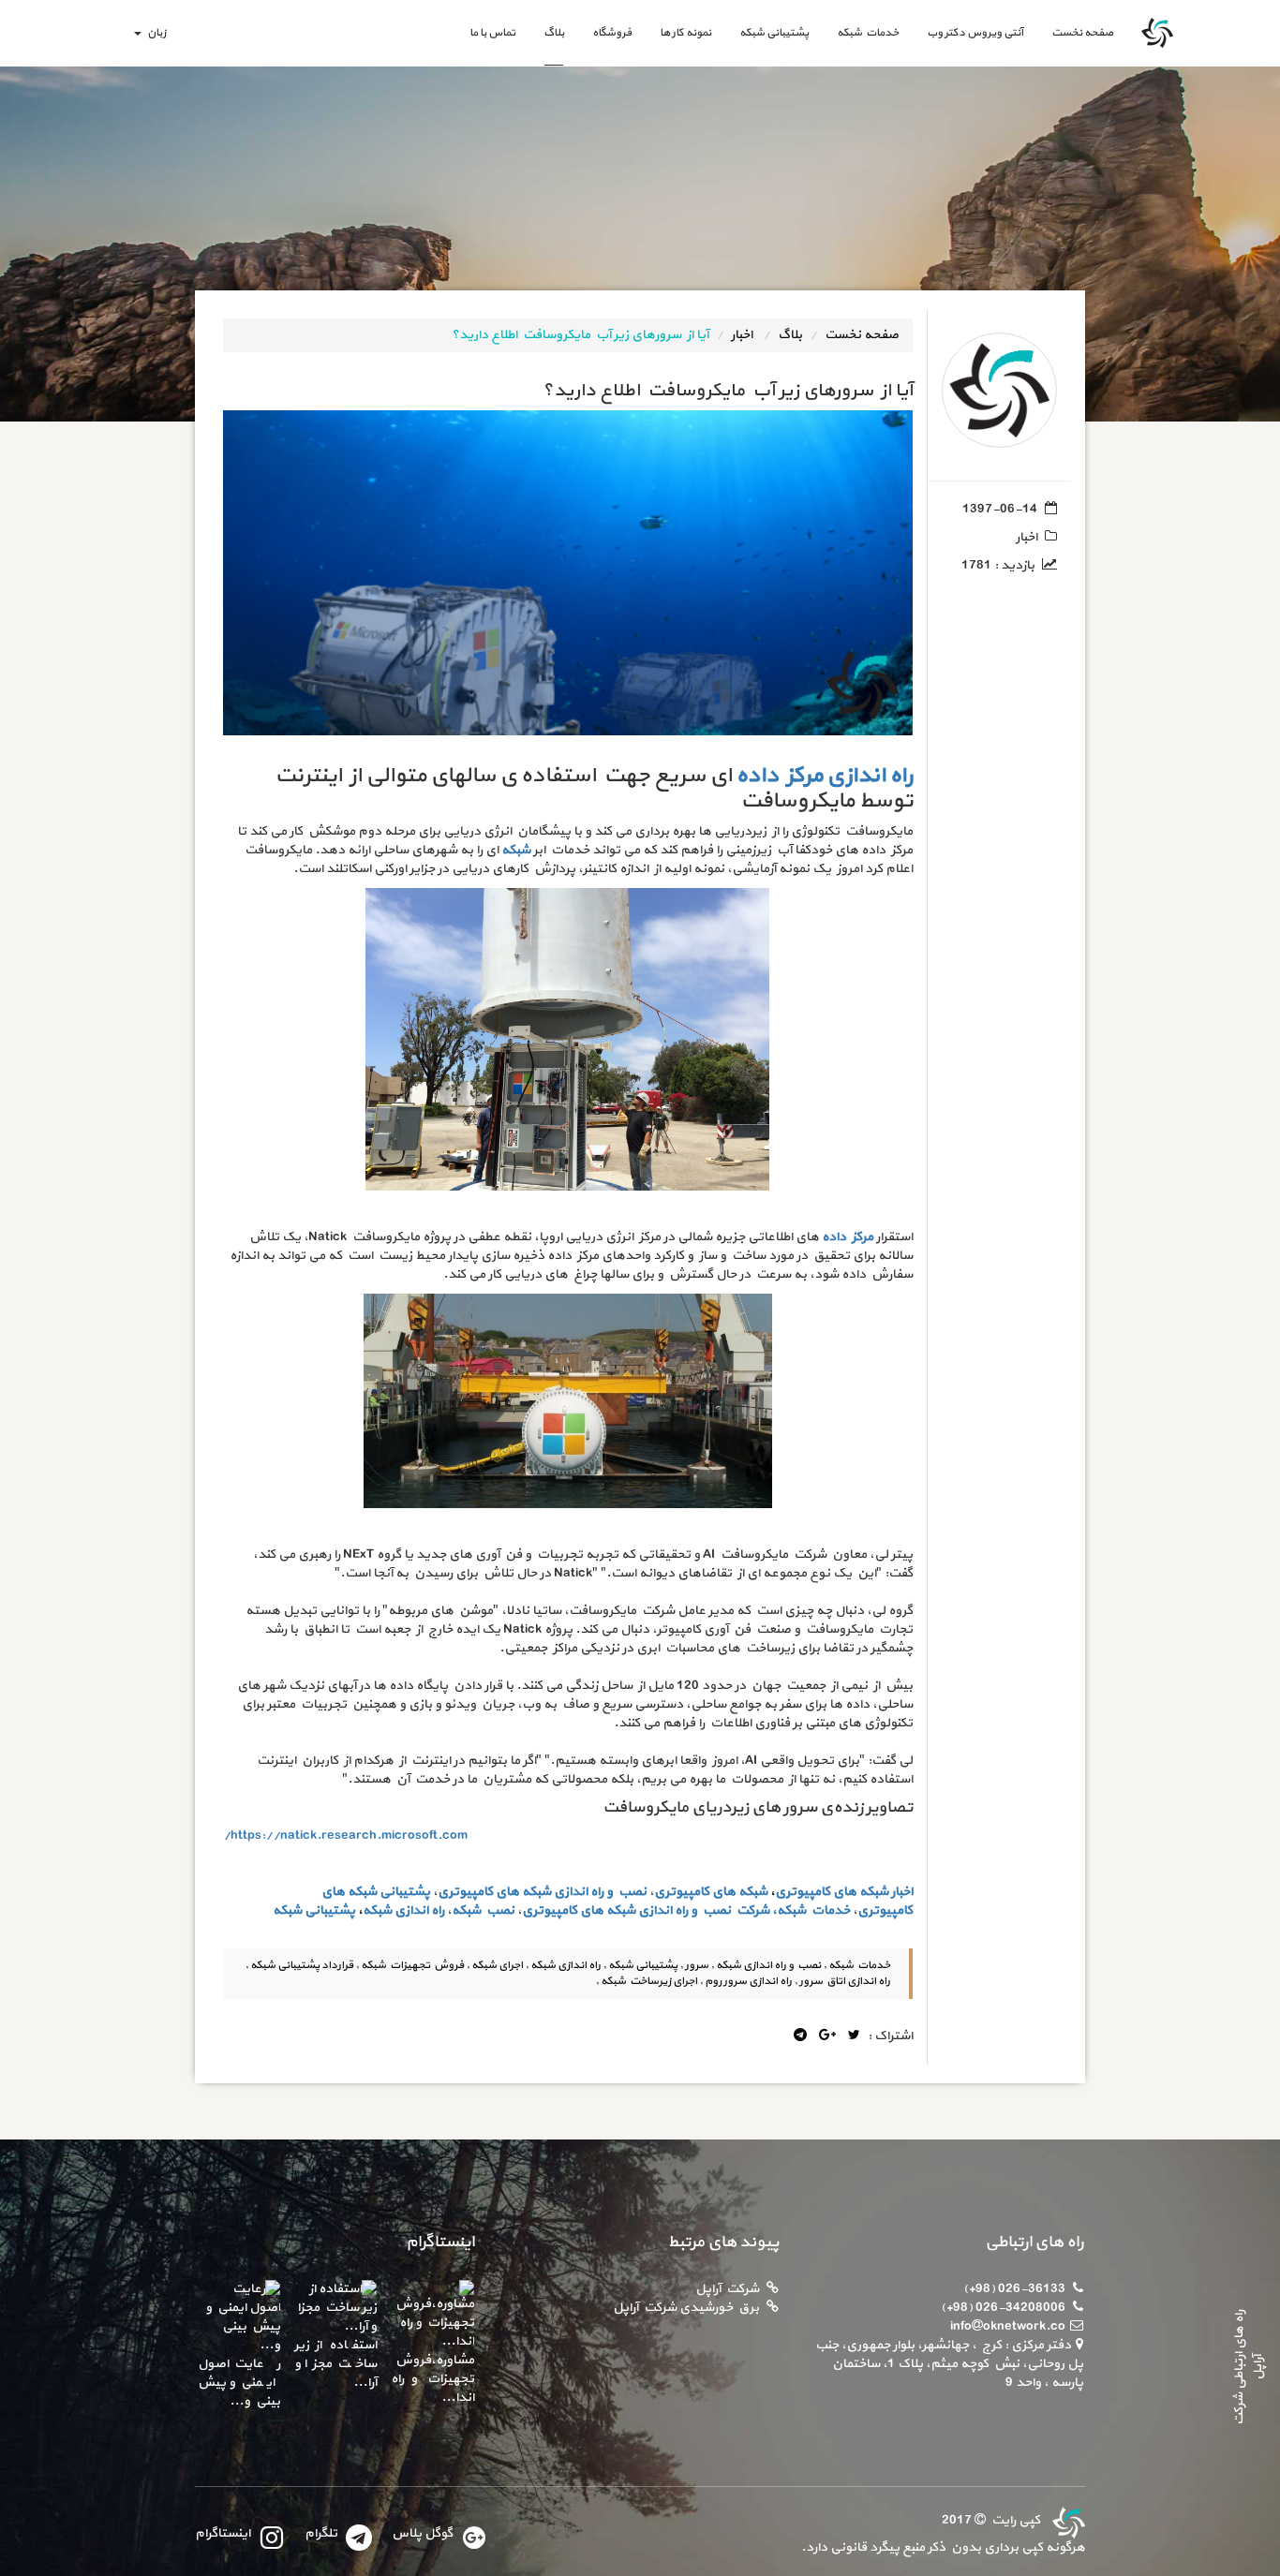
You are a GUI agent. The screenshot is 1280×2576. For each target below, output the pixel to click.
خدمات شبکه (868, 33)
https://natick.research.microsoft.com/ (345, 1836)
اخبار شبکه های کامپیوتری (844, 1892)
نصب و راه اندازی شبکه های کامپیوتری (542, 1892)
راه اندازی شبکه (403, 1910)
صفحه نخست (1075, 32)
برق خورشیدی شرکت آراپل (686, 2308)
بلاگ (554, 33)
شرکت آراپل (727, 2289)
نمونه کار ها (685, 33)
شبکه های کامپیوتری (711, 1892)
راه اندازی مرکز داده (824, 776)
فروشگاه (612, 33)
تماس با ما (492, 33)
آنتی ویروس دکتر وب (975, 33)
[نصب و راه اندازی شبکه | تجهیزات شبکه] (1066, 2520)
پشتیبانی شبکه (774, 33)
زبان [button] (155, 33)
